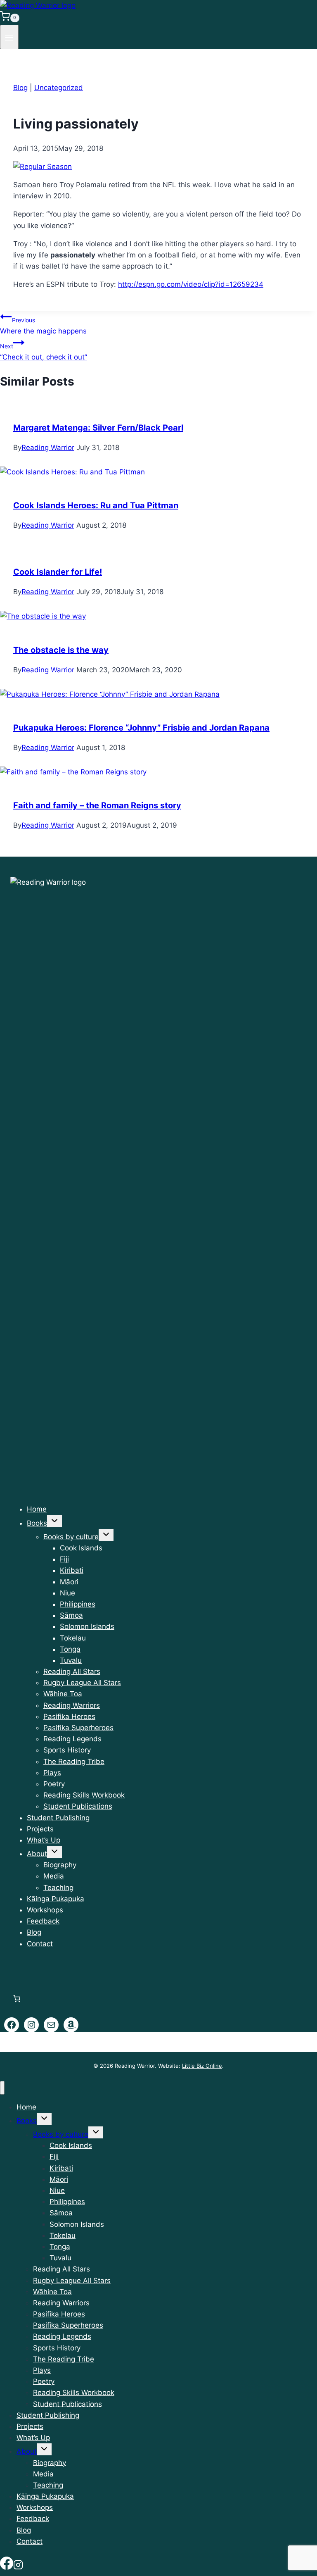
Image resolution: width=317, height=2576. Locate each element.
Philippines (78, 1604)
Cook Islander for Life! (58, 572)
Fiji (64, 1559)
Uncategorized (59, 88)
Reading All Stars (72, 1671)
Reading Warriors (72, 1705)
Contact (40, 1944)
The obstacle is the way (61, 650)
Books (37, 1523)
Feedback (43, 1921)
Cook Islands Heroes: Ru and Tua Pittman (96, 505)
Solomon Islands (87, 1626)
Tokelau (73, 1638)
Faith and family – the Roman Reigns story (97, 805)
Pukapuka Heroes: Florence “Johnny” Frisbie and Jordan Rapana (141, 728)
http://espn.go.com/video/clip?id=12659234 (191, 284)
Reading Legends (72, 1739)
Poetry (54, 1784)
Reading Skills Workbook (84, 1795)
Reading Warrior (48, 448)
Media (54, 1876)
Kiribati (72, 1570)
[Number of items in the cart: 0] (17, 1999)
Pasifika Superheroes (78, 1728)
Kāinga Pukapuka (56, 1899)
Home (37, 1509)
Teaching (58, 1888)
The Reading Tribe (74, 1762)
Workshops (45, 1910)
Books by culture (71, 1537)
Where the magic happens (43, 326)
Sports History (67, 1750)
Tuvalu (71, 1660)
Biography (60, 1865)
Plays (52, 1773)
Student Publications (78, 1806)
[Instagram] (18, 2565)
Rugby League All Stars (82, 1683)
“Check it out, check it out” (44, 352)
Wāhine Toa (63, 1694)
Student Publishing (58, 1818)
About (37, 1854)
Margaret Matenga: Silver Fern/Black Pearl (98, 428)
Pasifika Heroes (69, 1717)
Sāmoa (71, 1615)
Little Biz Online (202, 2066)
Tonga (70, 1649)
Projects (40, 1829)
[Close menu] (2, 2088)
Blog (20, 88)
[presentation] (158, 472)
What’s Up (44, 1840)
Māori (69, 1582)
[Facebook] (7, 2565)
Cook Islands (81, 1548)
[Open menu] (9, 37)
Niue (67, 1593)
